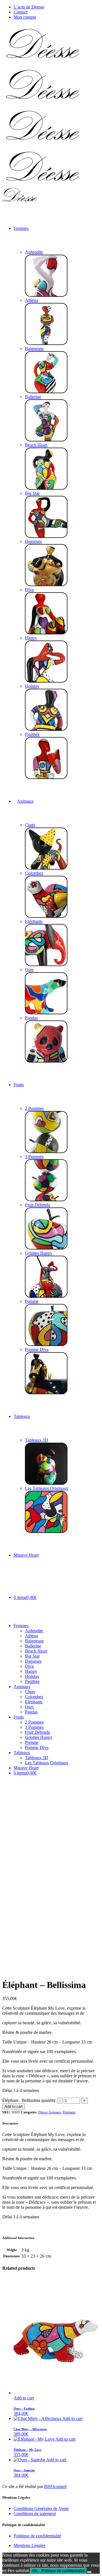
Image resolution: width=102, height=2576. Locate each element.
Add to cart (14, 2107)
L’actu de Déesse (29, 7)
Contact (21, 12)
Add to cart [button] (24, 2398)
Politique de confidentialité (37, 2536)
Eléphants (69, 2112)
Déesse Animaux (50, 2112)
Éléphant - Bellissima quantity (29, 2100)
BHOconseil (55, 2486)
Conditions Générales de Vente (41, 2508)
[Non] (89, 2572)
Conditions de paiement (35, 2514)
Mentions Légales (29, 2545)
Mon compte (25, 17)
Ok (35, 2571)
